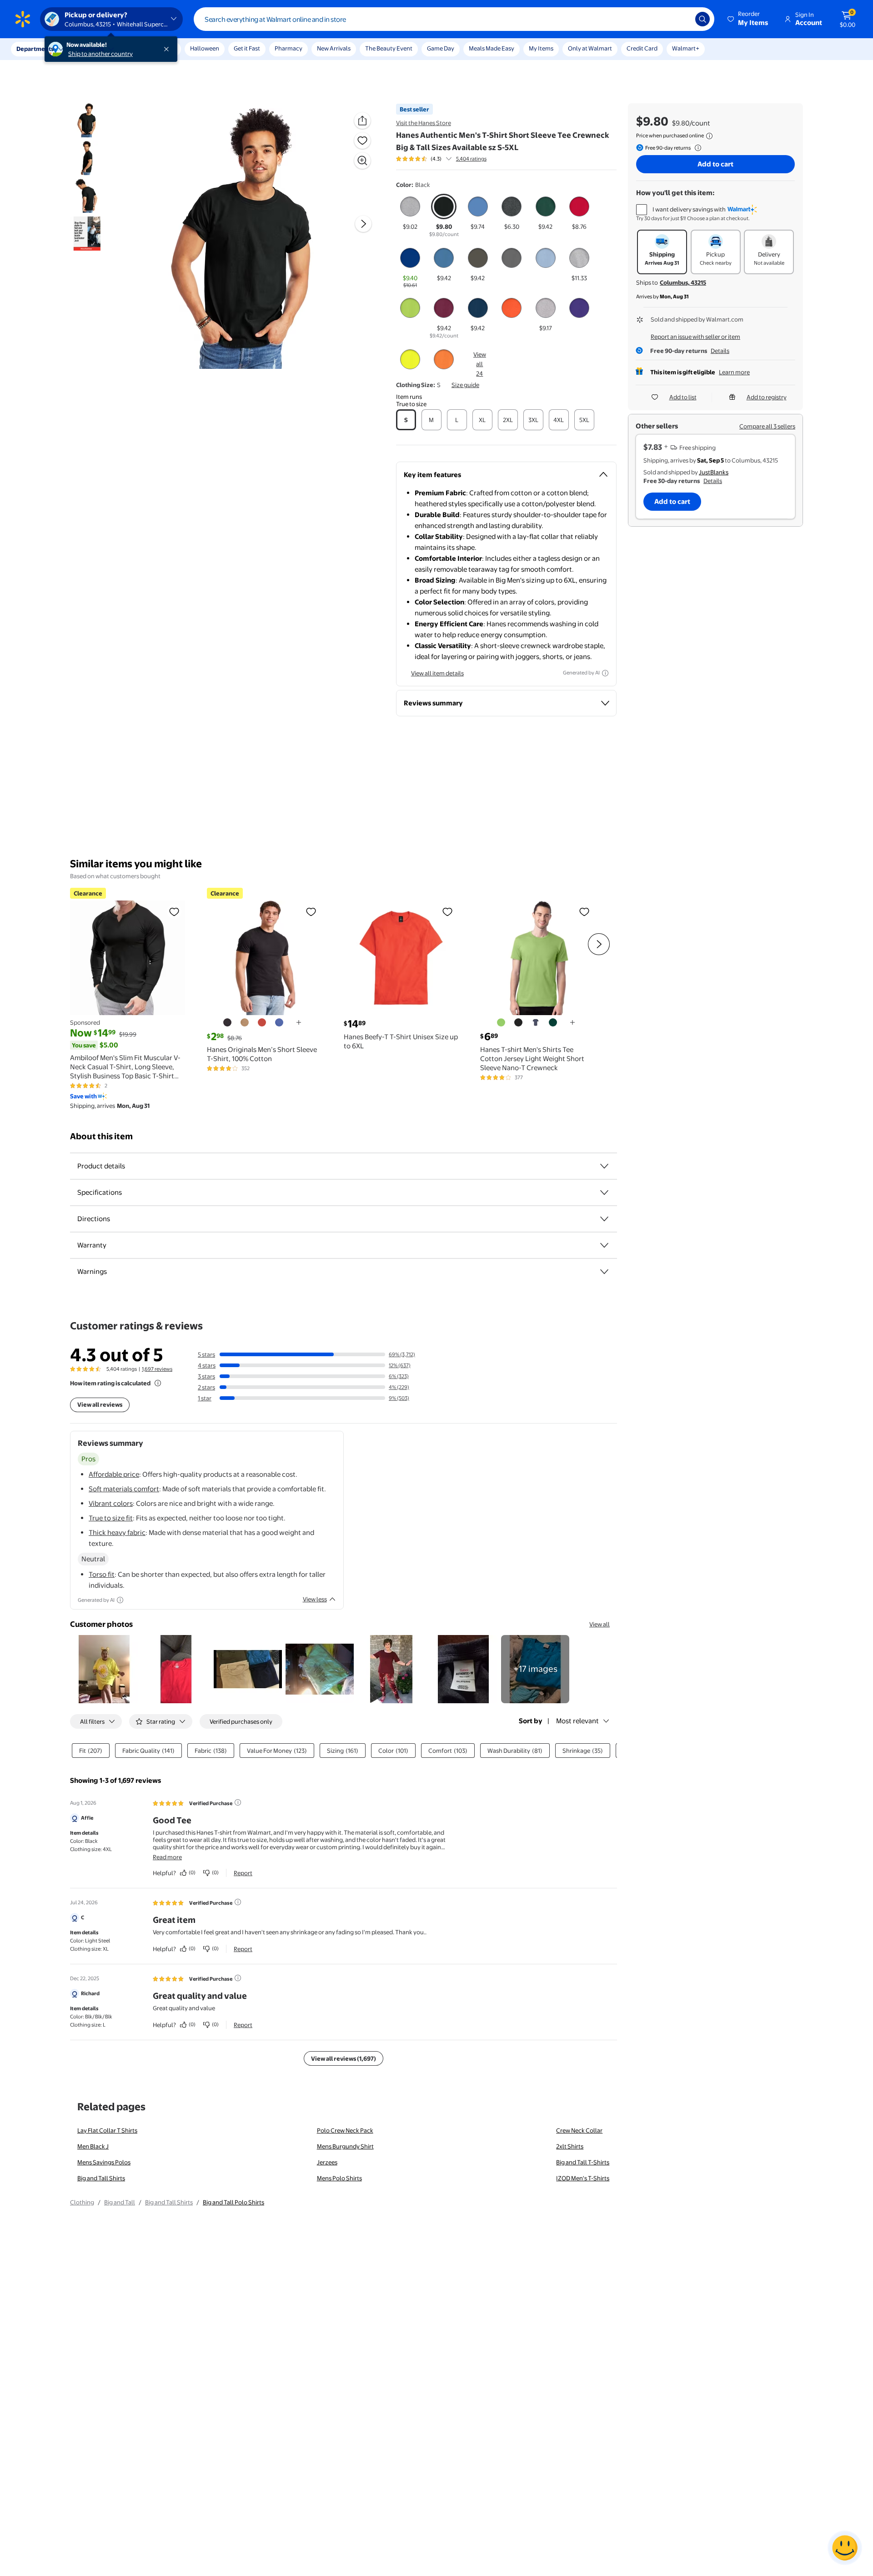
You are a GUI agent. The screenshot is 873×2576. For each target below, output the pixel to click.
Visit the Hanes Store (424, 123)
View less (315, 1599)
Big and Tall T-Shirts (583, 2162)
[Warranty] (604, 1245)
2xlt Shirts (570, 2146)
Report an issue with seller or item (695, 337)
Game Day (441, 48)
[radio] (410, 212)
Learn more (734, 372)
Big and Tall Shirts (101, 2178)
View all (600, 1624)
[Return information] (696, 148)
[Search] (702, 19)
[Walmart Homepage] (23, 19)
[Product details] (604, 1166)
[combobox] (454, 19)
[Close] (168, 49)
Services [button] (91, 49)
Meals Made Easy (492, 48)
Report (243, 1873)
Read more (167, 1857)
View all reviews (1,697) (344, 2058)
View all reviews (100, 1404)
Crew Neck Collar (579, 2130)
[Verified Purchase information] (238, 1802)
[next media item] (363, 224)
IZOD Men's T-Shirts (583, 2178)
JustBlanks (714, 472)
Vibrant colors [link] (111, 1503)
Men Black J (93, 2146)
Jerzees (327, 2162)
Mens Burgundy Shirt (345, 2146)
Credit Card (642, 48)
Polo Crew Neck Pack (345, 2130)
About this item (101, 1136)
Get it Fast (247, 48)
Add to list (683, 397)
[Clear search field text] (682, 19)
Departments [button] (35, 49)
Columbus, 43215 (683, 282)
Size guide (465, 385)
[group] (441, 159)
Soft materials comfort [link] (124, 1489)
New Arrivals (334, 48)
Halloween (205, 48)
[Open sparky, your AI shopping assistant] (845, 2548)
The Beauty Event (389, 48)
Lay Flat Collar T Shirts (107, 2130)
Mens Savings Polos (104, 2162)
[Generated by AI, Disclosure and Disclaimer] (605, 673)
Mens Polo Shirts (339, 2178)
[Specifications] (604, 1192)
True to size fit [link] (111, 1518)
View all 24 (480, 364)
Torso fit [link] (102, 1574)
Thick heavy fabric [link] (117, 1532)
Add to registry (767, 397)
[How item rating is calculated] (158, 1383)
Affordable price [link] (114, 1474)
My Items (541, 48)
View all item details (437, 673)
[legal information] (709, 136)
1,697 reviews (157, 1369)
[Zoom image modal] (362, 161)
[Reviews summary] (449, 159)
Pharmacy (288, 48)
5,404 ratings (471, 159)
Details (720, 351)
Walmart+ (686, 48)
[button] (748, 19)
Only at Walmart (590, 48)
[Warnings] (604, 1272)
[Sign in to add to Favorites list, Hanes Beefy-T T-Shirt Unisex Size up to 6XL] (447, 911)
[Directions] (604, 1219)
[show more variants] (299, 1022)
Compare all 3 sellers (767, 426)
